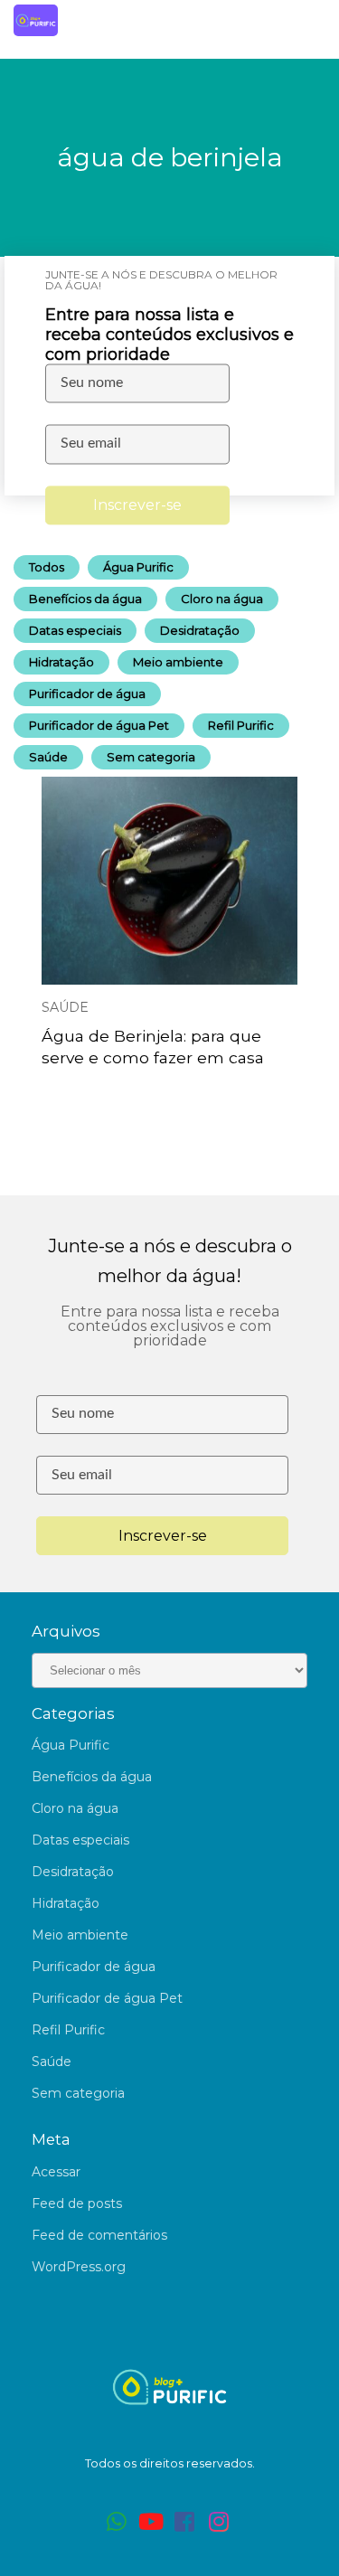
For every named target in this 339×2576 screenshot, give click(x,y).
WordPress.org (79, 2267)
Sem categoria (151, 757)
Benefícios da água (85, 599)
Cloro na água (222, 599)
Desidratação (200, 630)
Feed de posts (77, 2203)
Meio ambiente (178, 662)
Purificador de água (87, 694)
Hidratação (61, 662)
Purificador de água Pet (99, 725)
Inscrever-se (137, 505)
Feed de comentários (99, 2235)
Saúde (48, 757)
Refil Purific (241, 725)
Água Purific (138, 567)
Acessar (56, 2172)
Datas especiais (75, 630)
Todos (47, 567)
